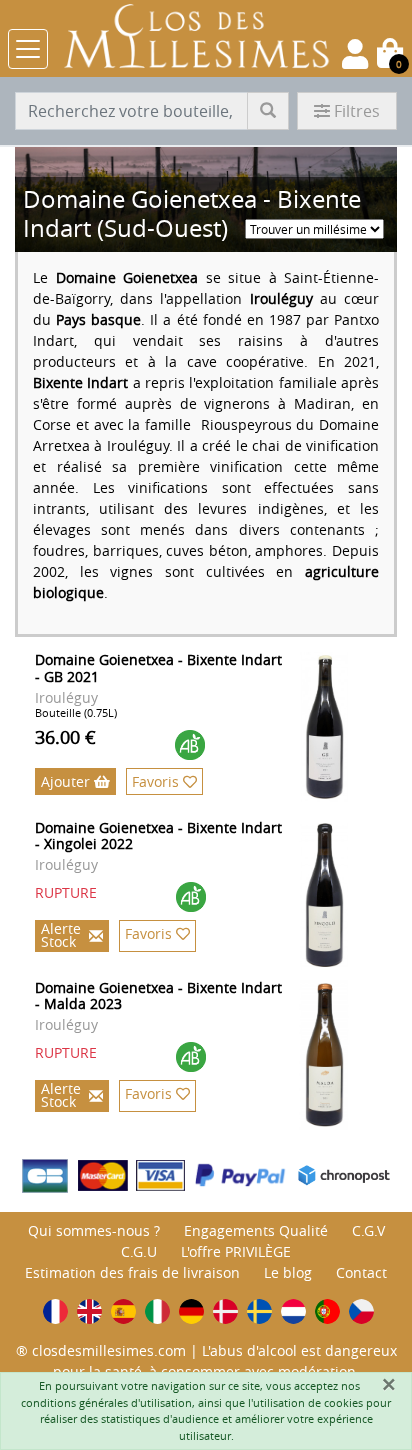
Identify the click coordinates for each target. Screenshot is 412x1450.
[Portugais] (327, 1311)
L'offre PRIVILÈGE (236, 1251)
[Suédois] (259, 1311)
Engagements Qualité (256, 1230)
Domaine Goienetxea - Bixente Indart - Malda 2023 (158, 996)
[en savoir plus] (345, 727)
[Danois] (225, 1311)
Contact (361, 1272)
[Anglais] (89, 1311)
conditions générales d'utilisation (106, 1402)
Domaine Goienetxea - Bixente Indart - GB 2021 (158, 668)
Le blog (288, 1272)
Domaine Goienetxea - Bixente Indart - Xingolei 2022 (158, 836)
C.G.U (139, 1251)
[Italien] (157, 1311)
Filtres (357, 111)
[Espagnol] (123, 1311)
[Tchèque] (361, 1311)
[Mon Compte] (355, 54)
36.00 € (65, 737)
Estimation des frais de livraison (132, 1272)
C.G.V (368, 1230)
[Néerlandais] (293, 1311)
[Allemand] (191, 1311)
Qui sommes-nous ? (94, 1230)
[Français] (55, 1311)
